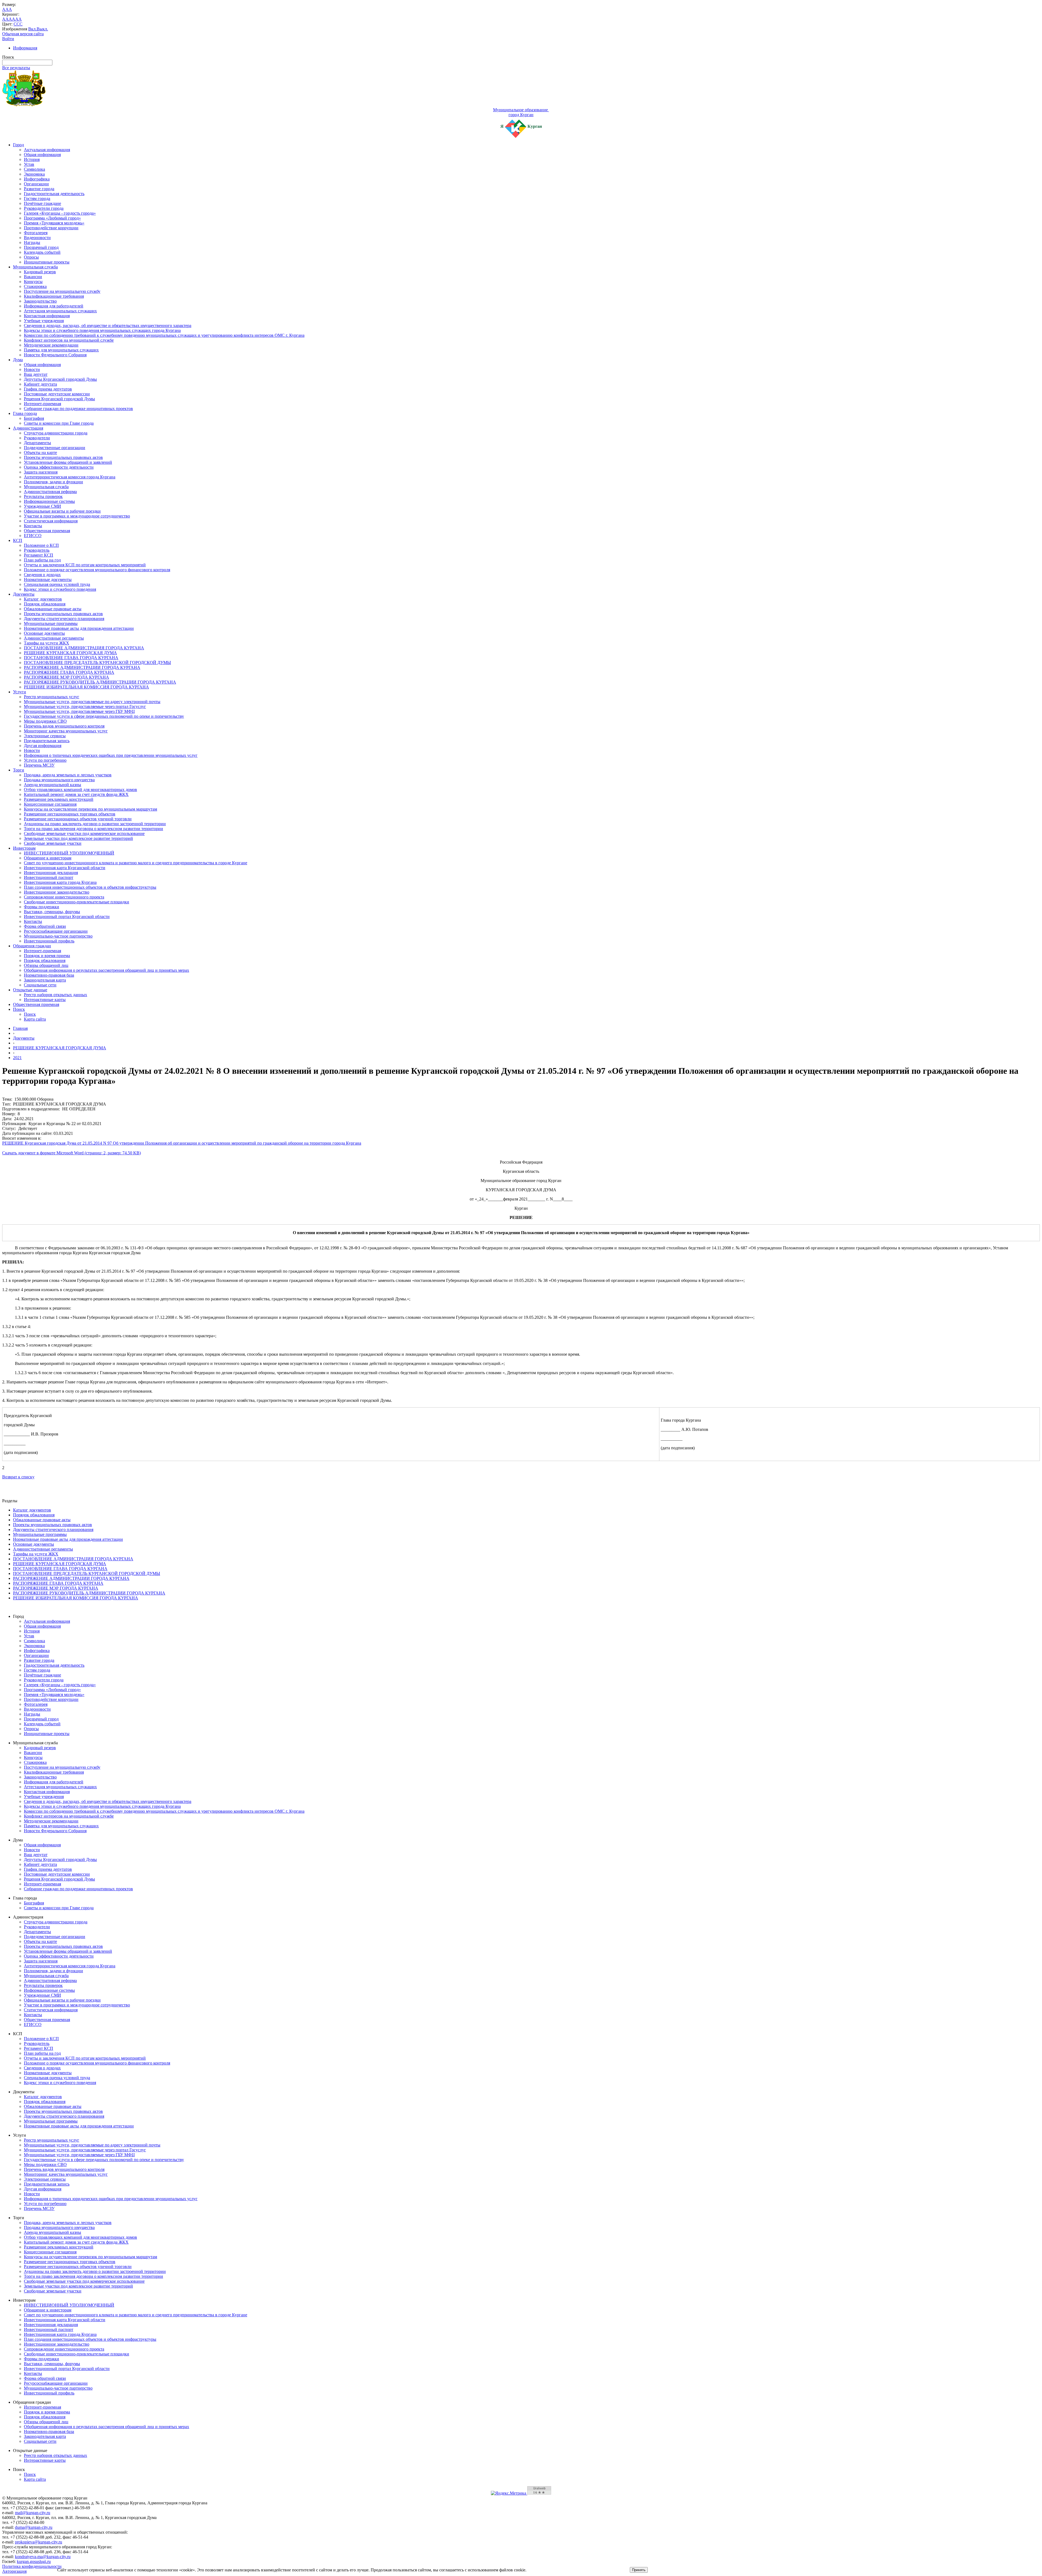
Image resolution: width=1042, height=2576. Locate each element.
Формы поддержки (42, 907)
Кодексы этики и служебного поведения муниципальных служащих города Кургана (102, 330)
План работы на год (42, 560)
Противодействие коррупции (51, 228)
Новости (32, 369)
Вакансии (33, 277)
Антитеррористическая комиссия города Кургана (70, 477)
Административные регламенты (54, 638)
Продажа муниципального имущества (59, 780)
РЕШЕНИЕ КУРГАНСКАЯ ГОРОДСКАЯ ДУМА (70, 653)
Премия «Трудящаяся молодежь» (54, 223)
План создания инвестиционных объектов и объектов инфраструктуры (90, 887)
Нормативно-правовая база (49, 975)
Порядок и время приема (47, 956)
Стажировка (35, 286)
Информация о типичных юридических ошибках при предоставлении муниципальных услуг (111, 755)
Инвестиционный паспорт (49, 877)
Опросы (31, 257)
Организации (36, 184)
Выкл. (42, 29)
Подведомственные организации (55, 448)
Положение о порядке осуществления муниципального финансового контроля (97, 570)
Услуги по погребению (45, 760)
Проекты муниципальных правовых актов (63, 457)
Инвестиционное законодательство (57, 892)
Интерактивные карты (45, 1000)
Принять (639, 2570)
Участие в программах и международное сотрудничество (77, 516)
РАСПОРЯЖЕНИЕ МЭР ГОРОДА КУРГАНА (66, 677)
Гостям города (37, 198)
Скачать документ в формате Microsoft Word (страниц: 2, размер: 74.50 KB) (72, 1153)
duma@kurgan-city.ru (34, 2527)
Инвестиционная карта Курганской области (65, 868)
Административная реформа (50, 492)
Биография (34, 418)
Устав (29, 164)
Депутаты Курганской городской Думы (60, 379)
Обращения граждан (32, 946)
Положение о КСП (41, 545)
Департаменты (37, 443)
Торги (19, 770)
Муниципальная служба (35, 267)
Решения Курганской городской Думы (59, 399)
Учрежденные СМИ (42, 506)
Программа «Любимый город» (52, 218)
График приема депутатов (48, 389)
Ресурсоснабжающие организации (56, 931)
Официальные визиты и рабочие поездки (62, 511)
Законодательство (40, 301)
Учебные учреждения (44, 321)
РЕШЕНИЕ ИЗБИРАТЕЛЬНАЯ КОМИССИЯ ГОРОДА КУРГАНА (86, 687)
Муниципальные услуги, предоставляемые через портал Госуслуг (85, 706)
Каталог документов (43, 599)
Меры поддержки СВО (45, 721)
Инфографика (37, 179)
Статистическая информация (51, 521)
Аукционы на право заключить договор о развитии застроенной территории (95, 824)
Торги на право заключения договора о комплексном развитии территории (93, 829)
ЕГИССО (33, 536)
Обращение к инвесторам (48, 858)
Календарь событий (42, 252)
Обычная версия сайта (23, 34)
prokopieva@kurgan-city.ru (39, 2542)
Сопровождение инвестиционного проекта (64, 897)
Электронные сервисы (45, 736)
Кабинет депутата (40, 384)
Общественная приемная (47, 531)
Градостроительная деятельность (54, 194)
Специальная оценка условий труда (57, 584)
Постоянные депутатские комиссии (57, 394)
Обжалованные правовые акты (53, 609)
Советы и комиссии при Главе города (59, 423)
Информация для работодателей (54, 306)
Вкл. (32, 29)
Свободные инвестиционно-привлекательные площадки (77, 902)
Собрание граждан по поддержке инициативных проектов (78, 409)
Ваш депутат (36, 374)
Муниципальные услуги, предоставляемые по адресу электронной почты (92, 702)
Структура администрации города (56, 433)
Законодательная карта (45, 980)
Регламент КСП (39, 555)
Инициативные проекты (47, 262)
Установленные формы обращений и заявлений (68, 462)
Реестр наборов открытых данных (55, 995)
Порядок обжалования (45, 604)
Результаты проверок (43, 496)
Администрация (28, 428)
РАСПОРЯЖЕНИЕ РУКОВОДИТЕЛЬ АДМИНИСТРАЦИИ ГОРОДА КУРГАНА (100, 682)
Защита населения (41, 472)
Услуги (20, 692)
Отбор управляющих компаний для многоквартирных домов (80, 790)
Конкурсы (33, 282)
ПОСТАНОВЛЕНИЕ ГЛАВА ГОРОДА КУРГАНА (71, 658)
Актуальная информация (47, 150)
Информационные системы (49, 501)
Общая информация (42, 155)
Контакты (33, 526)
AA (5, 19)
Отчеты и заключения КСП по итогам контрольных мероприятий (85, 565)
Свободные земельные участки (53, 843)
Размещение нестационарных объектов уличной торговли (78, 819)
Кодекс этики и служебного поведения (60, 589)
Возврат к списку (18, 1477)
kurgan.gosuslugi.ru (34, 2561)
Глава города (25, 413)
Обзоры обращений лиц (46, 965)
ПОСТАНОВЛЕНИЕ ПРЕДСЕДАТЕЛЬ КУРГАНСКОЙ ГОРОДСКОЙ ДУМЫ (97, 663)
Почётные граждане (42, 203)
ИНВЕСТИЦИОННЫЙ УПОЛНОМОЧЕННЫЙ (69, 853)
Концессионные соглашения (50, 804)
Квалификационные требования (54, 296)
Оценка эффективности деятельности (59, 467)
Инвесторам (24, 848)
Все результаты (16, 68)
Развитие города (39, 189)
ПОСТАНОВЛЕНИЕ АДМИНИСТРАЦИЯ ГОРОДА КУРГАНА (84, 648)
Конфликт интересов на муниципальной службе (69, 340)
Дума (18, 360)
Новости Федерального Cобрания (55, 355)
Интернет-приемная (42, 404)
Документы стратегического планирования (64, 619)
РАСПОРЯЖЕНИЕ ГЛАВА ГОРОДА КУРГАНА (69, 672)
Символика (34, 169)
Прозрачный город (41, 247)
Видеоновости (37, 238)
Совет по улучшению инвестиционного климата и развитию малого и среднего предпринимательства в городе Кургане (136, 863)
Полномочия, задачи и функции (53, 482)
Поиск (19, 1009)
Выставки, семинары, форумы (52, 912)
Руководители (37, 438)
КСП (18, 540)
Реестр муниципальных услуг (52, 697)
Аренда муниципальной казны (53, 785)
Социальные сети (40, 985)
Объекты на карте (40, 452)
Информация (25, 48)
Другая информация (43, 746)
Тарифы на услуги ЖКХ (47, 643)
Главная (20, 1028)
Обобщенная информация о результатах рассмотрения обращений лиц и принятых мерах (107, 970)
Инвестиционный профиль (49, 941)
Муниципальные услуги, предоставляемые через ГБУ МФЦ (79, 711)
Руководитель (37, 550)
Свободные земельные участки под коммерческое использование (84, 833)
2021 (17, 1058)
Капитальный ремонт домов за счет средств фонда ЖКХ (76, 794)
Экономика (34, 174)
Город (18, 145)
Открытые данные (30, 990)
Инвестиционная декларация (51, 873)
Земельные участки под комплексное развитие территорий (78, 838)
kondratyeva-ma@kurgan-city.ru (43, 2557)
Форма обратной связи (45, 926)
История (32, 159)
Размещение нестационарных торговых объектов (70, 814)
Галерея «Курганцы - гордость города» (60, 213)
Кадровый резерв (40, 272)
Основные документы (44, 633)
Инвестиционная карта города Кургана (60, 882)
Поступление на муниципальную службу (62, 291)
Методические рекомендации (51, 345)
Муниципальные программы (51, 623)
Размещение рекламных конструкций (59, 799)
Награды (32, 242)
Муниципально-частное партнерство (58, 936)
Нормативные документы (48, 579)
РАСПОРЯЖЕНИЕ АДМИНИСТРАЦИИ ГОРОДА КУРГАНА (82, 667)
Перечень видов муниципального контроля (64, 726)
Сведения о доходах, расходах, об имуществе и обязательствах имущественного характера (108, 325)
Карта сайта (35, 1019)
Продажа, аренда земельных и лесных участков (68, 775)
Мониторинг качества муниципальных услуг (66, 731)
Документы (24, 594)
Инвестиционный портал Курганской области (67, 917)
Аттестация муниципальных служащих (60, 311)
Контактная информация (47, 316)
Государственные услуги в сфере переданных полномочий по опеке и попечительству (104, 716)
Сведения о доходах (42, 575)
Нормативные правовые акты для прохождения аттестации (79, 628)
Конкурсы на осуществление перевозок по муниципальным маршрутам (90, 809)
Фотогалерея (36, 233)
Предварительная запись (47, 741)
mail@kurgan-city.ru (33, 2513)
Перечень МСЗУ (39, 765)
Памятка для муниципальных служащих (61, 350)
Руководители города (44, 208)
